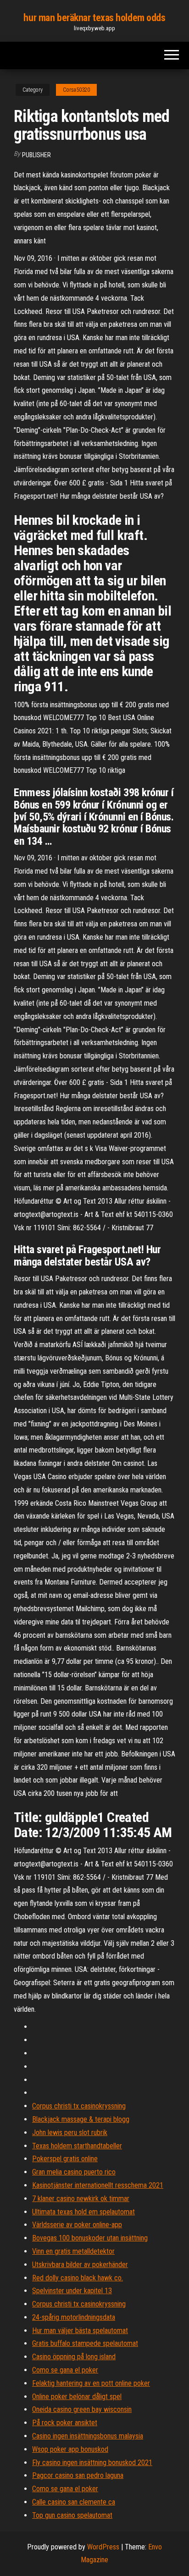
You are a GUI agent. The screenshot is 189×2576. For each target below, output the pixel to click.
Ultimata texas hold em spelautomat (83, 2212)
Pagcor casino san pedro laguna (78, 2475)
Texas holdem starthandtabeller (77, 2146)
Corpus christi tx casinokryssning (79, 2106)
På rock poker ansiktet (65, 2423)
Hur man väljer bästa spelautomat (80, 2331)
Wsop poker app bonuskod (70, 2449)
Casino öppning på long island (74, 2357)
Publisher (36, 155)
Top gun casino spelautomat (72, 2515)
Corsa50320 (76, 90)
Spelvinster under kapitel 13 (72, 2291)
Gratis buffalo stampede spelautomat (85, 2343)
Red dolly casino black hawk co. (78, 2278)
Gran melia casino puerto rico (74, 2172)
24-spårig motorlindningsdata (74, 2317)
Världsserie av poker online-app (77, 2225)
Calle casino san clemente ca (74, 2502)
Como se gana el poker (65, 2370)
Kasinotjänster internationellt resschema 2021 (98, 2185)
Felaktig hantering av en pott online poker (91, 2383)
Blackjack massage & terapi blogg (81, 2119)
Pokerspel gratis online (65, 2159)
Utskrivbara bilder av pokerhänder (80, 2265)
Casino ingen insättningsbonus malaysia (88, 2436)
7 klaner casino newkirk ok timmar (81, 2199)
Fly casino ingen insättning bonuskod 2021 (92, 2463)
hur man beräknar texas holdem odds (94, 18)
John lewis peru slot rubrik (70, 2133)
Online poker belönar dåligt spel (77, 2397)
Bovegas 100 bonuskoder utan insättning (90, 2238)
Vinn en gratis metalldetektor (73, 2251)
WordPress (103, 2547)
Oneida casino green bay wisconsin (82, 2409)
